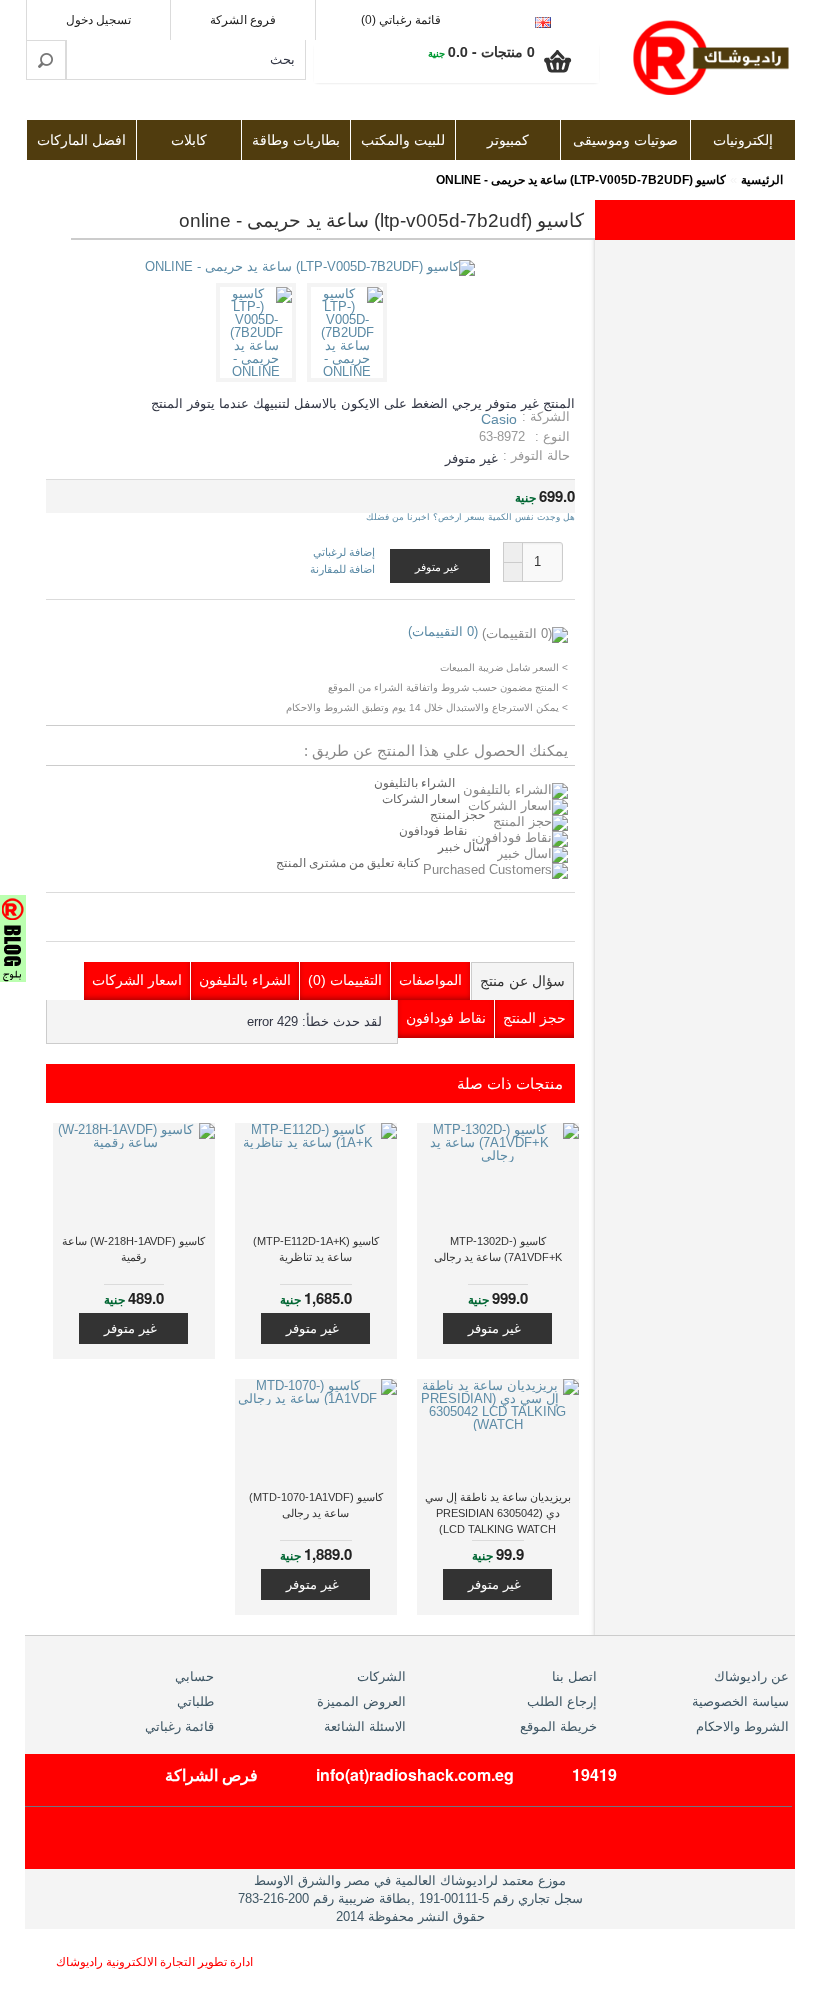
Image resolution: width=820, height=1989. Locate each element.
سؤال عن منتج (522, 981)
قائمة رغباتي (179, 1726)
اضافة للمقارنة (342, 569)
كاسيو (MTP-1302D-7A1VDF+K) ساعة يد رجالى (498, 1249)
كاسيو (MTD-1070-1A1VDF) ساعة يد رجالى (316, 1505)
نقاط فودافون (433, 831)
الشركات (381, 1676)
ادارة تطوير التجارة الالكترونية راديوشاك (154, 1962)
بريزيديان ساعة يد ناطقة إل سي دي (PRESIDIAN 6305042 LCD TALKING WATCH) (498, 1513)
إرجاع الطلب (562, 1701)
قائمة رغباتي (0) (401, 20)
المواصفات (430, 980)
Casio (499, 419)
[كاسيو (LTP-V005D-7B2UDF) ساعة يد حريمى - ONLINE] (350, 371)
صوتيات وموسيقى (625, 140)
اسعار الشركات (421, 799)
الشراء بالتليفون (414, 783)
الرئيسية (762, 180)
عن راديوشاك (751, 1676)
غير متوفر (494, 1328)
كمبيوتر (508, 140)
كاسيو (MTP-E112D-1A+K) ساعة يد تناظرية (316, 1249)
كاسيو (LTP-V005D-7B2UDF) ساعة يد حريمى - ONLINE (581, 180)
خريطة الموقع (558, 1726)
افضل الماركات (81, 140)
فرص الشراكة (211, 1774)
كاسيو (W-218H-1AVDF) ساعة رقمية (133, 1249)
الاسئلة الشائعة (365, 1726)
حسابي (194, 1676)
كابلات (189, 140)
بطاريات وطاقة (296, 140)
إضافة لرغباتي (344, 552)
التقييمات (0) (345, 980)
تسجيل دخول (98, 20)
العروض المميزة (361, 1701)
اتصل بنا (574, 1676)
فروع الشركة (243, 20)
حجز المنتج (457, 815)
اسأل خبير (463, 847)
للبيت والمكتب (403, 140)
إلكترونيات (743, 140)
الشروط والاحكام (742, 1726)
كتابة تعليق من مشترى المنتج (349, 863)
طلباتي (195, 1701)
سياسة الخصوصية (740, 1701)
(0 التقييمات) (443, 631)
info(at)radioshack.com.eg (415, 1774)
